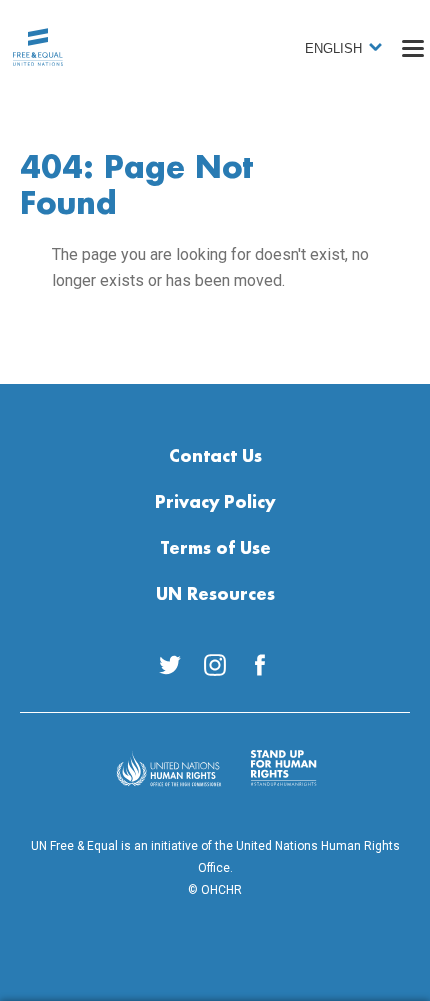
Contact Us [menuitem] (215, 457)
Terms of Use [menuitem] (215, 549)
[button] (413, 48)
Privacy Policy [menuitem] (215, 503)
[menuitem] (170, 665)
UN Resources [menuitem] (215, 595)
